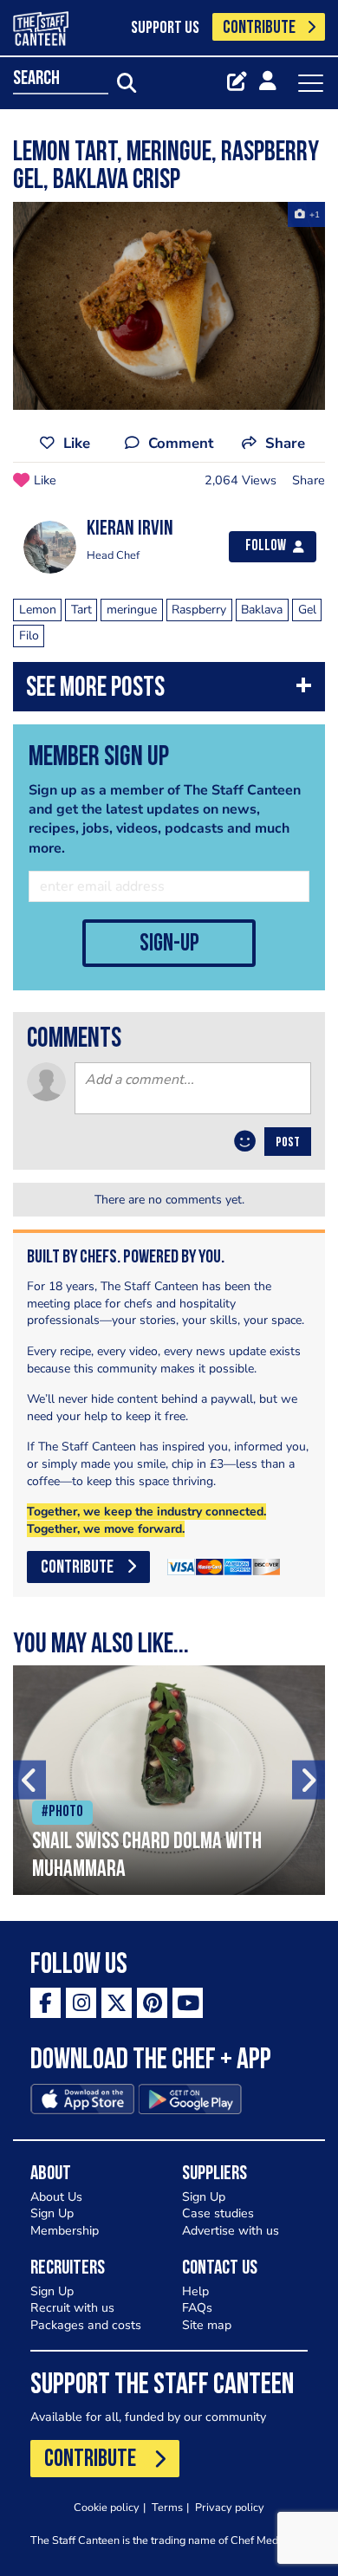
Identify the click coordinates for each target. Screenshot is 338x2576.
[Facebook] (45, 2003)
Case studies (218, 2213)
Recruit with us (72, 2308)
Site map (207, 2325)
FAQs (197, 2308)
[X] (117, 2003)
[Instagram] (81, 2003)
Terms (167, 2507)
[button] (169, 691)
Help (195, 2291)
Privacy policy (230, 2507)
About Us (56, 2197)
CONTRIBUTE (259, 28)
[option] (169, 306)
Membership (65, 2231)
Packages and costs (86, 2325)
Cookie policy (107, 2507)
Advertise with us (231, 2231)
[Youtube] (188, 2003)
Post (288, 1143)
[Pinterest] (152, 2003)
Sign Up (52, 2213)
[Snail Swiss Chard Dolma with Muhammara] (169, 1780)
